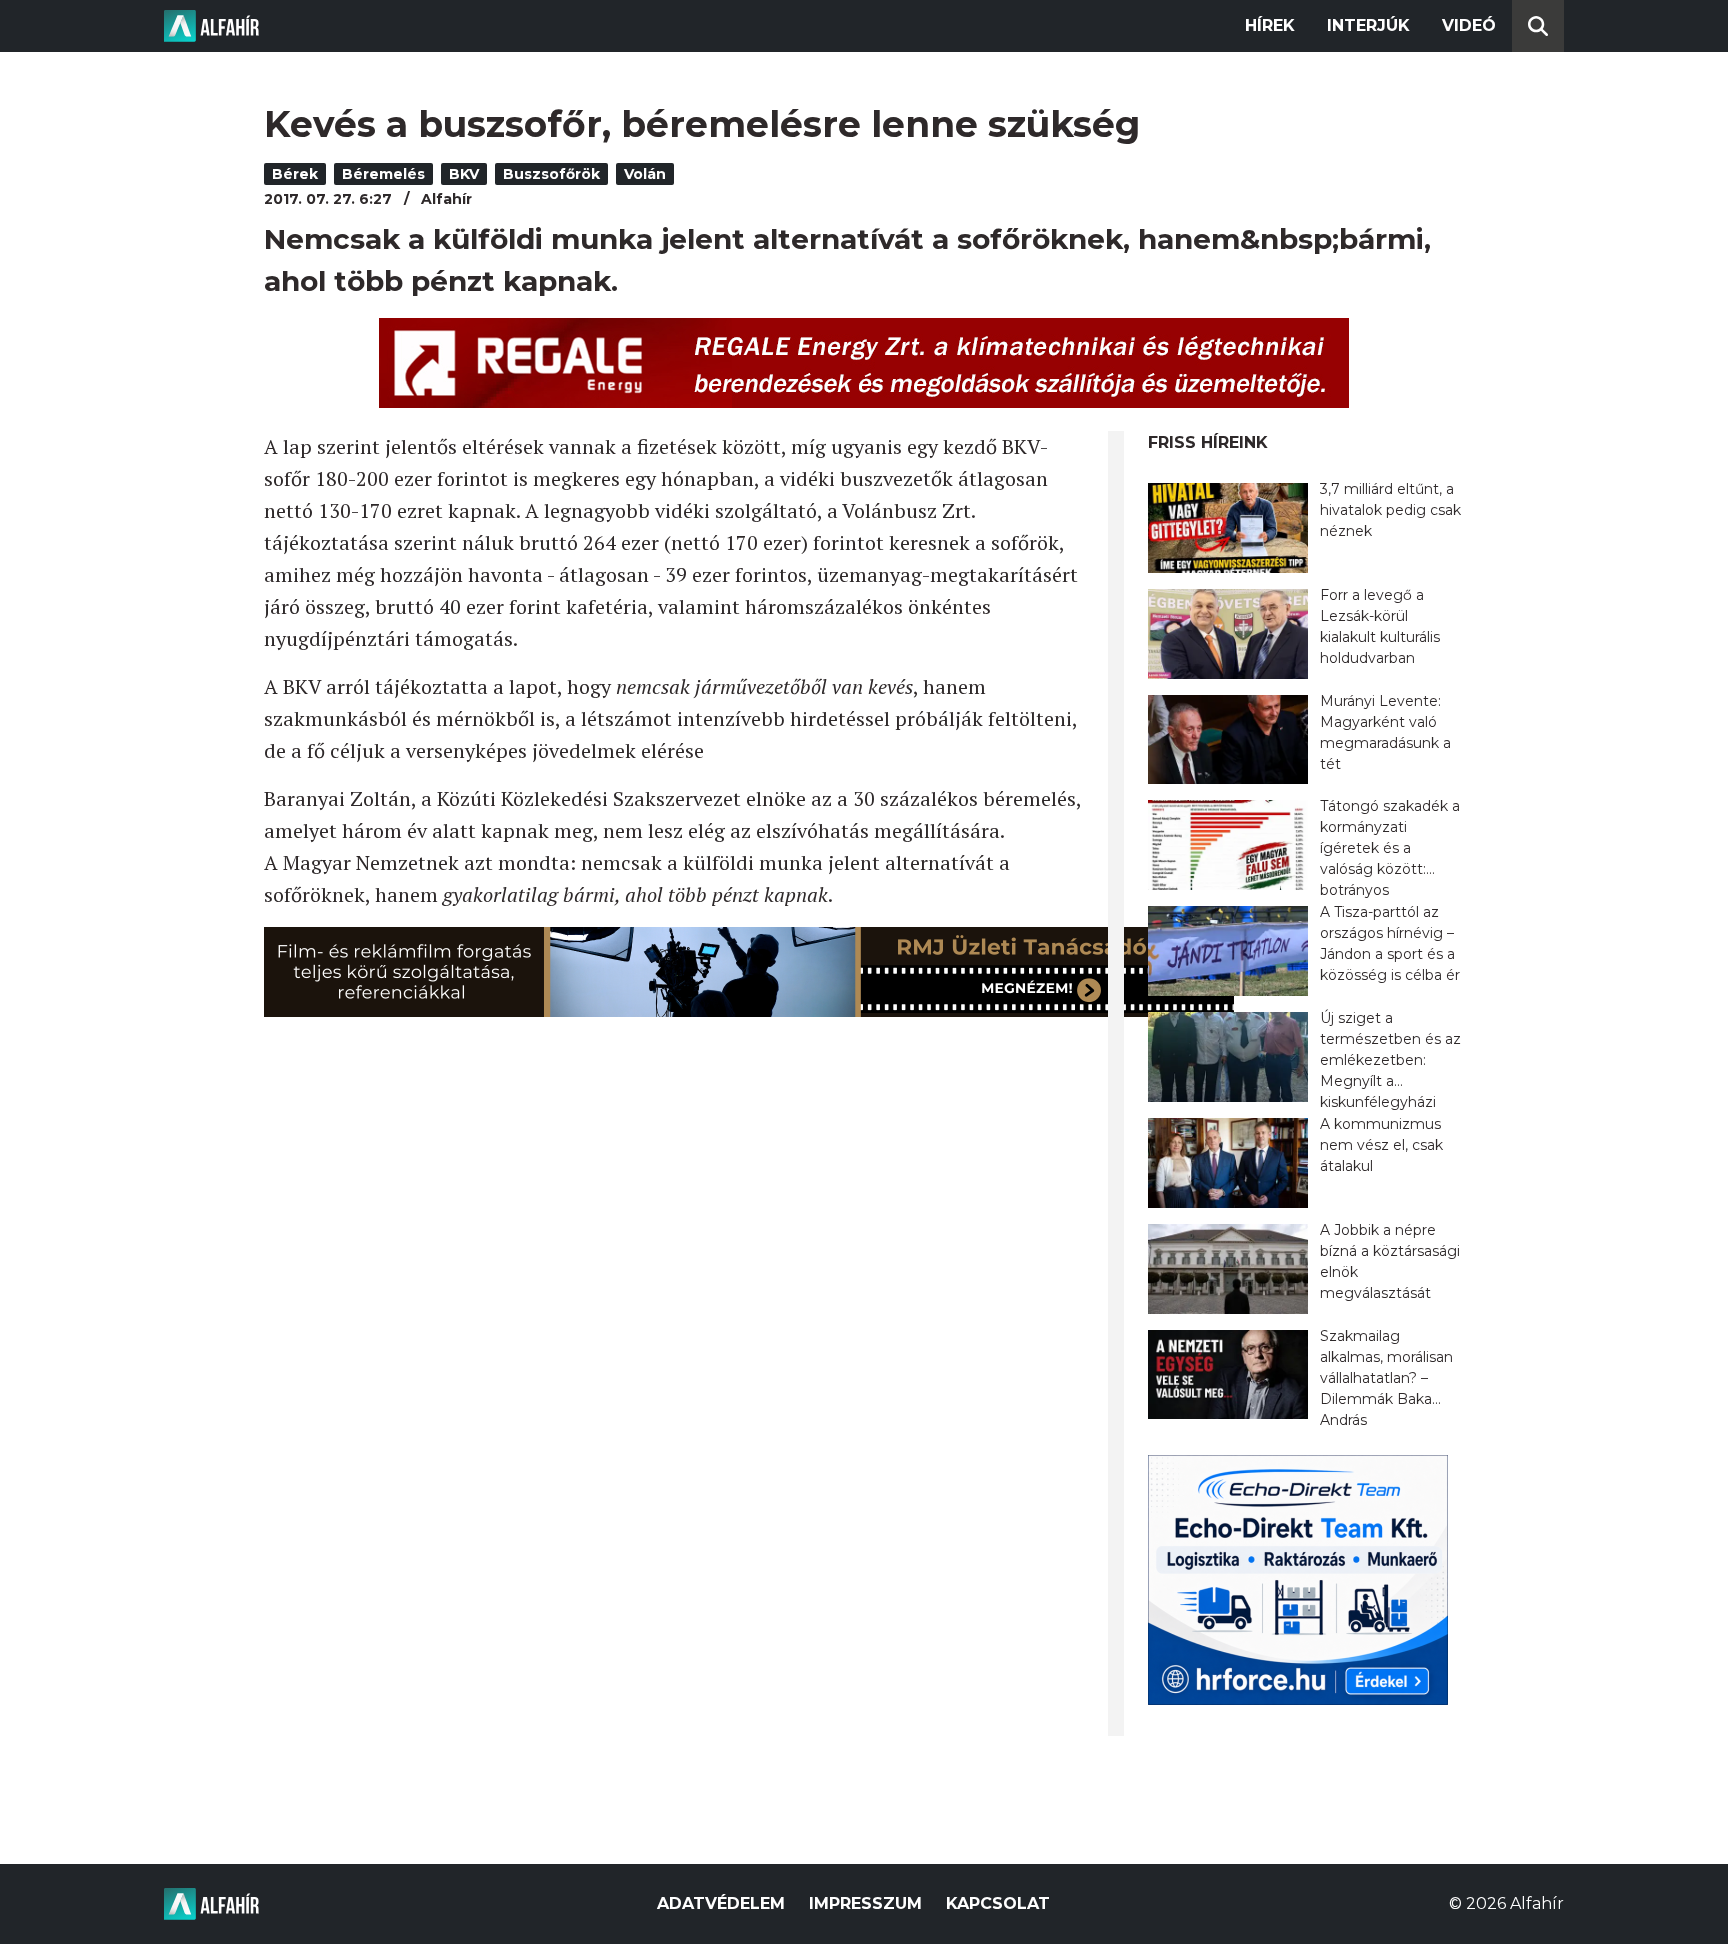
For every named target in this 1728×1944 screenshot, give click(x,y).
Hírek (1270, 25)
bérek (295, 174)
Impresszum (865, 1903)
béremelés (383, 174)
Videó (1469, 25)
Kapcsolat (998, 1903)
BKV (464, 174)
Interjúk (1368, 25)
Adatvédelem (721, 1903)
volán (645, 174)
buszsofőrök (551, 174)
